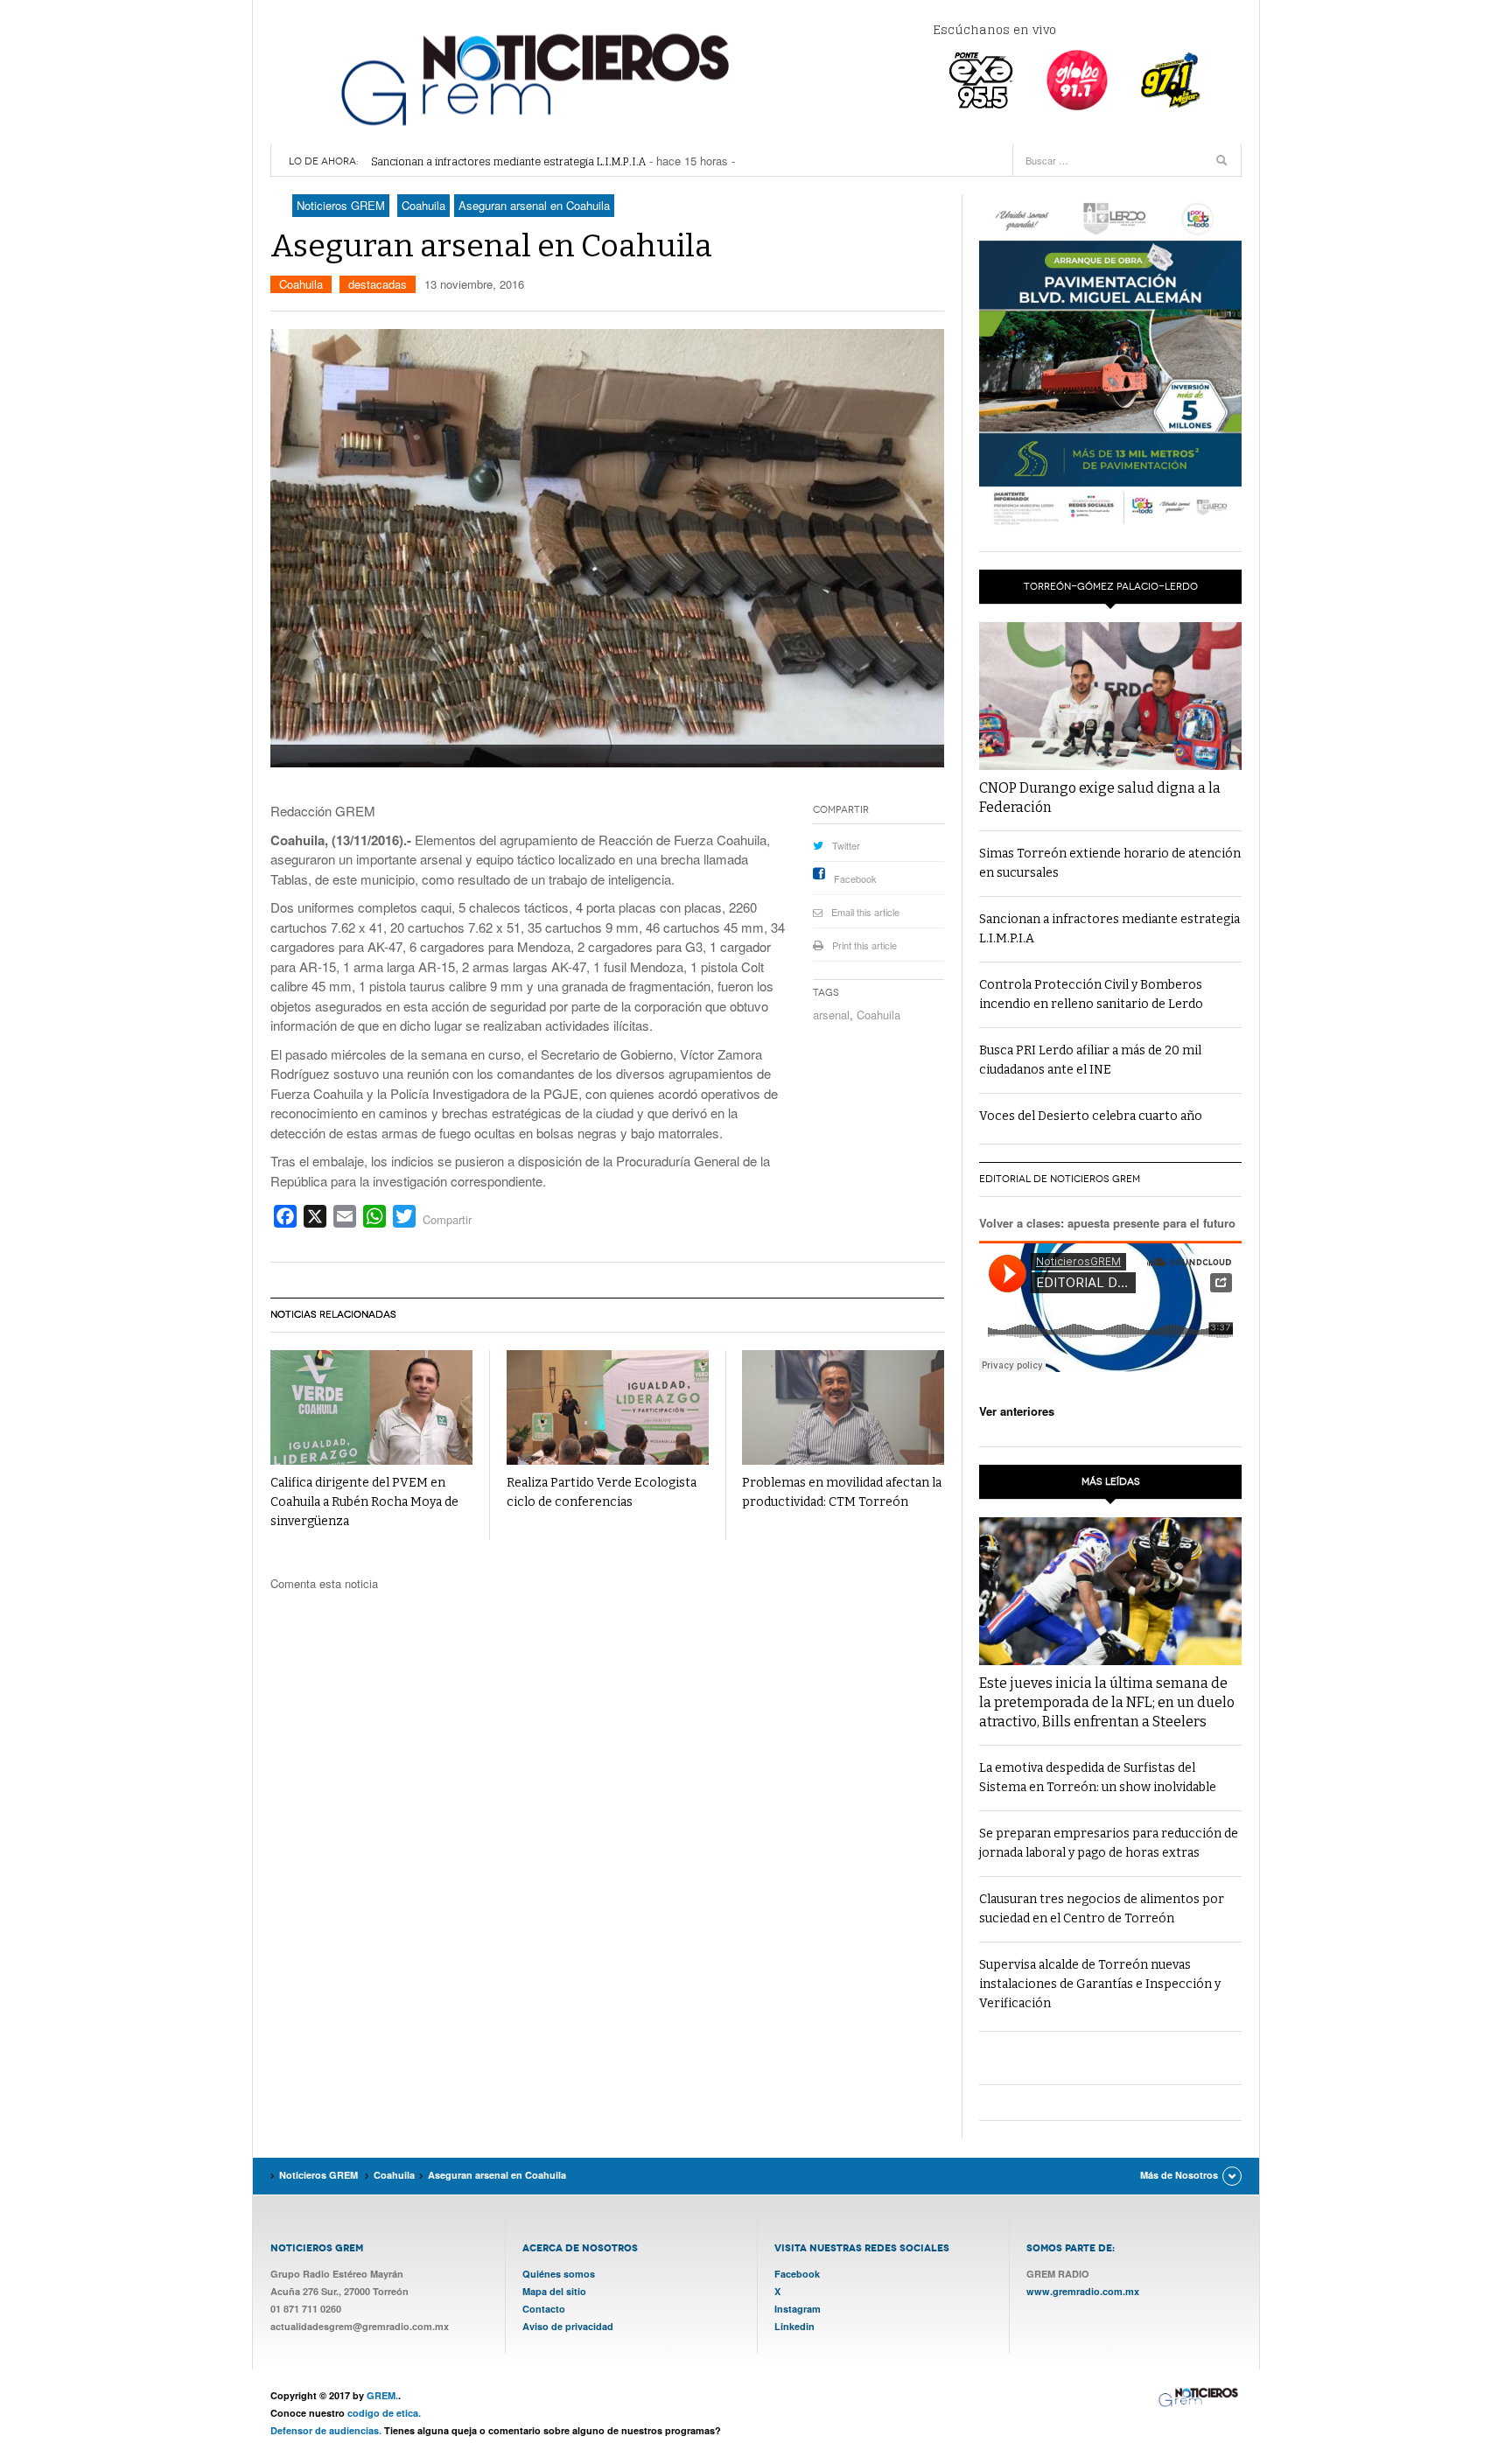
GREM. (382, 2395)
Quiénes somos (559, 2274)
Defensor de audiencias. (326, 2430)
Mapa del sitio (554, 2291)
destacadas (378, 284)
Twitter (846, 845)
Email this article (865, 912)
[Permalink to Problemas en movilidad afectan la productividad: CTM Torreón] (843, 1407)
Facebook (855, 878)
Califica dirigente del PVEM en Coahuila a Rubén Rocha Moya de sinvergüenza (364, 1502)
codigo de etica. (384, 2413)
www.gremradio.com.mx (1083, 2291)
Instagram (798, 2309)
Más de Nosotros (1179, 2175)
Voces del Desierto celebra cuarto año (1091, 1116)
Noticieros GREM (533, 79)
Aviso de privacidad (568, 2326)
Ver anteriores (1017, 1411)
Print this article (864, 945)
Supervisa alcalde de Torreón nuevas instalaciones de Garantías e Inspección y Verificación (1100, 1984)
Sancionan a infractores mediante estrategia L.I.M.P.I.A (508, 161)
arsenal (831, 1015)
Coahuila (301, 284)
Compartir (447, 1219)
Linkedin (794, 2326)
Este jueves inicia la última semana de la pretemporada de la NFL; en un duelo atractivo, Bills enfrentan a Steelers (1107, 1702)
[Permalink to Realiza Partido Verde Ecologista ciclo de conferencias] (608, 1407)
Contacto (544, 2309)
